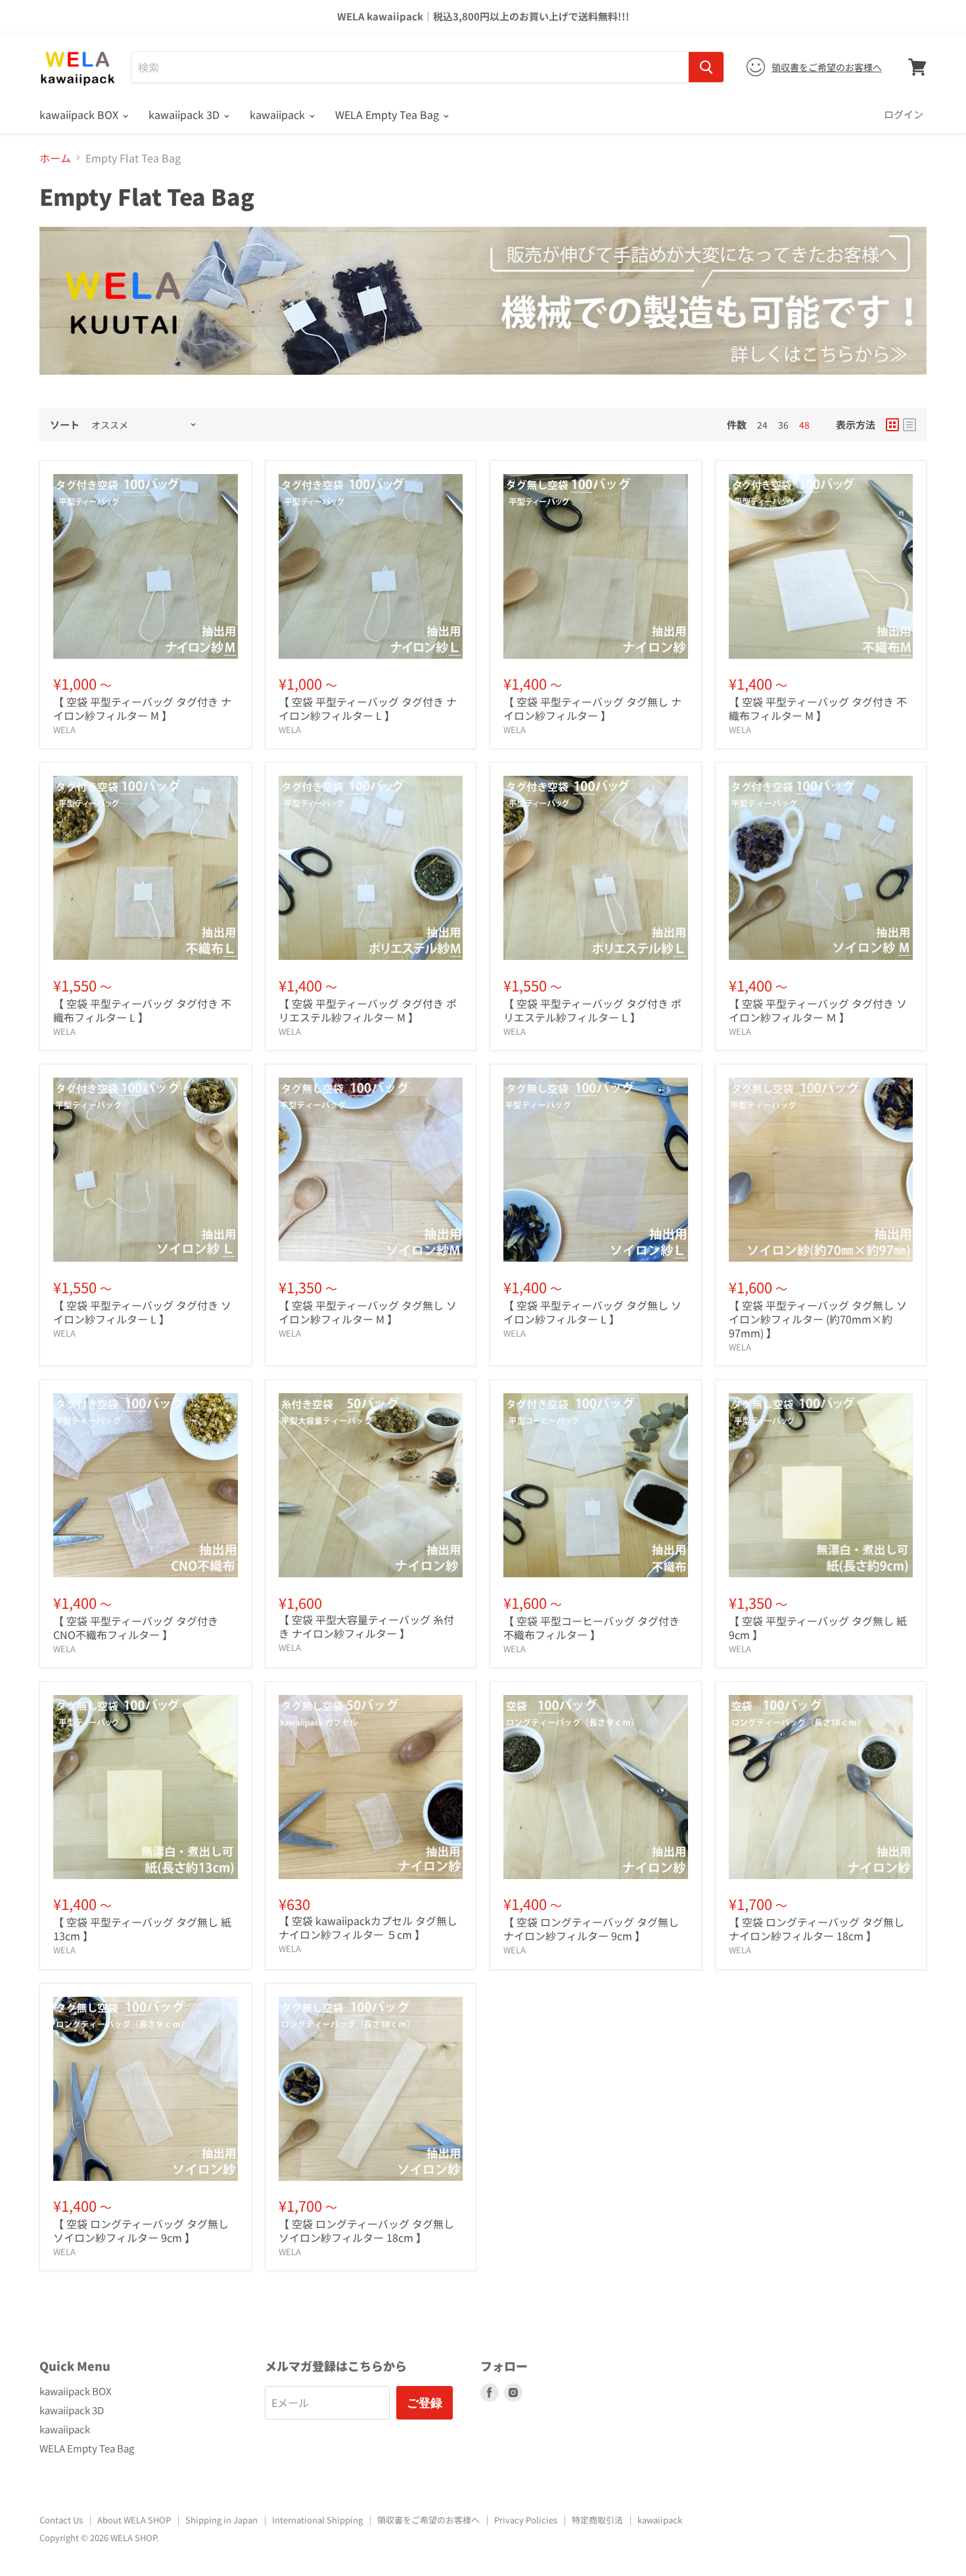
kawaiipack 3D (185, 114)
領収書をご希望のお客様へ (827, 67)
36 (783, 425)
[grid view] (892, 425)
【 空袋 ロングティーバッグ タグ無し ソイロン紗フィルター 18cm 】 (366, 2230)
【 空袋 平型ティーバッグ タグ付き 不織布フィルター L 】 (142, 1010)
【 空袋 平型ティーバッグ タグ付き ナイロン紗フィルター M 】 (142, 708)
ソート (65, 424)
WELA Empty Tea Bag (388, 114)
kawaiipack (279, 114)
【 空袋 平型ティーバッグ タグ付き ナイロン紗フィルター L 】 (368, 708)
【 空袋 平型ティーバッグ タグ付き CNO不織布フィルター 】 (136, 1628)
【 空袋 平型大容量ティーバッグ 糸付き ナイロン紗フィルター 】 (366, 1626)
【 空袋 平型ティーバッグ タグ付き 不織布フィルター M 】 (818, 708)
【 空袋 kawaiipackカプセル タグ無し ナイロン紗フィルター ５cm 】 (368, 1927)
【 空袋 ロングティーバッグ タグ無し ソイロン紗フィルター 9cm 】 (141, 2230)
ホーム (55, 158)
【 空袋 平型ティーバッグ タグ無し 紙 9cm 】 (818, 1628)
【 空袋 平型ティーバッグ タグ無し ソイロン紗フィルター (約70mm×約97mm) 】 (818, 1319)
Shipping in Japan (221, 2520)
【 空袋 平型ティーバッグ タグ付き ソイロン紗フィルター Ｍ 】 (818, 1010)
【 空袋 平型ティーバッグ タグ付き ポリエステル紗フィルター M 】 (368, 1010)
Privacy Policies (526, 2520)
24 (762, 425)
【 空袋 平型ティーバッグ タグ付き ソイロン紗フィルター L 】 (142, 1312)
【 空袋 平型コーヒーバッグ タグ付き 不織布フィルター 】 (591, 1628)
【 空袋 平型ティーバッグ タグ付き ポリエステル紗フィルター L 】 (592, 1010)
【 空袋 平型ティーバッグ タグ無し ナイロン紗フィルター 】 (592, 708)
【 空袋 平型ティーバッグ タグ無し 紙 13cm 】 (142, 1929)
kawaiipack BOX (80, 114)
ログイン (904, 114)
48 (804, 425)
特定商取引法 (597, 2520)
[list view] (909, 425)
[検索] (706, 67)
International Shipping (317, 2520)
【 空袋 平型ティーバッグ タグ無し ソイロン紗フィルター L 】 (592, 1312)
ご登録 (425, 2402)
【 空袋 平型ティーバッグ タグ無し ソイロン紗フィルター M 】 (368, 1312)
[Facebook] (490, 2393)
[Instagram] (513, 2393)
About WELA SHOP (134, 2520)
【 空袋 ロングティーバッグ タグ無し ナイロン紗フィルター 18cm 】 (816, 1929)
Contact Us (61, 2520)
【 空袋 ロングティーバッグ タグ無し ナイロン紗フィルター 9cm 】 (591, 1929)
